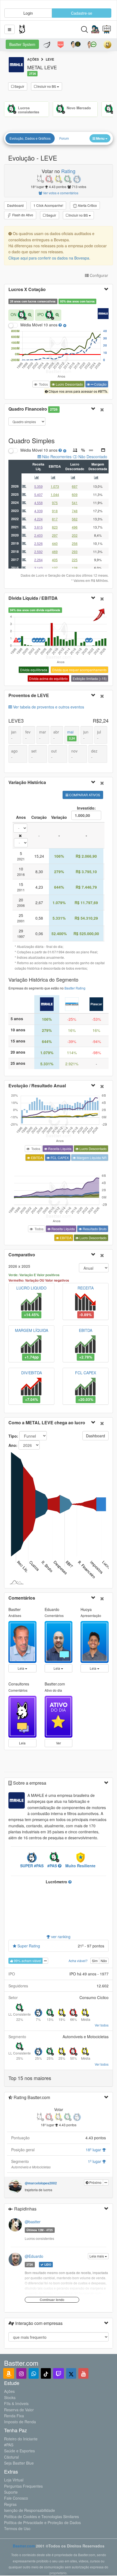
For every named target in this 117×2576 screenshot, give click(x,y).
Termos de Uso (17, 2528)
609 (75, 494)
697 (75, 486)
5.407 (39, 494)
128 (75, 568)
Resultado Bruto (94, 1229)
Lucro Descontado (69, 384)
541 (75, 503)
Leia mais (97, 2256)
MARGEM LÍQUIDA (32, 1330)
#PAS (9, 2445)
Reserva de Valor (19, 2410)
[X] (71, 2373)
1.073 (55, 486)
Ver (59, 1743)
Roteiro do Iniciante (21, 2439)
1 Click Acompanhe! (48, 205)
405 (55, 560)
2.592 (39, 552)
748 (75, 511)
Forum (64, 138)
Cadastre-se (82, 13)
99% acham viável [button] (27, 1961)
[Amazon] (9, 2373)
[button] (10, 29)
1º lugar (95, 2161)
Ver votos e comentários (60, 193)
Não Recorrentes (56, 457)
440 (55, 543)
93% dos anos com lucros (77, 301)
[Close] (102, 409)
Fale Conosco (16, 2498)
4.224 (39, 519)
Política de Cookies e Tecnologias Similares (41, 2516)
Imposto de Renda (20, 2422)
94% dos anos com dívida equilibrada (35, 610)
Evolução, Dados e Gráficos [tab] (30, 138)
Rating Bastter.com (31, 2097)
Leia (21, 1668)
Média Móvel (31, 325)
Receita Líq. (38, 466)
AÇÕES (33, 59)
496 (75, 527)
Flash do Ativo (22, 215)
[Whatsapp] (34, 2373)
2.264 (39, 560)
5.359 (39, 486)
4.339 (39, 511)
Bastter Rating (75, 988)
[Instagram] (21, 2373)
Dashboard (15, 205)
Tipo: (13, 1436)
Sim (95, 1961)
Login (28, 13)
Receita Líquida (59, 1149)
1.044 (55, 494)
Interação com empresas (38, 2323)
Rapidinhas (25, 2209)
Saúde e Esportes (19, 2451)
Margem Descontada (98, 466)
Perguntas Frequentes (23, 2486)
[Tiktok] (46, 2373)
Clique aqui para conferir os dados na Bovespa (49, 258)
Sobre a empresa (29, 1783)
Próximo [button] (95, 2182)
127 (55, 568)
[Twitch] (59, 2373)
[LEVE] (47, 1004)
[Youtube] (83, 2373)
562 (75, 519)
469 (55, 552)
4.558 (39, 503)
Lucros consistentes (29, 110)
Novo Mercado (79, 108)
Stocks (10, 2397)
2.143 (39, 568)
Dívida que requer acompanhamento (79, 670)
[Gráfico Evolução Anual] (38, 478)
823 (55, 527)
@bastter (33, 2222)
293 (75, 552)
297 (55, 535)
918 (55, 511)
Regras (10, 2504)
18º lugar (94, 2150)
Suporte (11, 2492)
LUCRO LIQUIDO (31, 1288)
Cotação (100, 384)
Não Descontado (92, 457)
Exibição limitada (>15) (90, 678)
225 (75, 560)
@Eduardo (34, 2256)
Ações (9, 2391)
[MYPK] (72, 1004)
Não (104, 1961)
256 (75, 543)
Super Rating (28, 1946)
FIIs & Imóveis (16, 2403)
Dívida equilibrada (34, 670)
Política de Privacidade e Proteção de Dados (42, 2522)
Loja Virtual (14, 2480)
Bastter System (22, 44)
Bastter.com (24, 2546)
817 (55, 519)
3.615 (39, 527)
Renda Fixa (14, 2416)
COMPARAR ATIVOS (84, 795)
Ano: (13, 1445)
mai (71, 735)
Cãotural (11, 2457)
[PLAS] (96, 1004)
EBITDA (55, 466)
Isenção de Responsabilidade (30, 2510)
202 (75, 535)
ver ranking (60, 1937)
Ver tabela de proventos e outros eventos (48, 707)
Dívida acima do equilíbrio (48, 678)
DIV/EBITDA (32, 1373)
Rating (68, 171)
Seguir (19, 86)
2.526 (39, 543)
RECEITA (86, 1288)
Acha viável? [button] (78, 1961)
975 (55, 503)
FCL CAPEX (59, 1158)
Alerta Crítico (87, 205)
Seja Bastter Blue (19, 2463)
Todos (43, 384)
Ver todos (102, 2025)
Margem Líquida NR (91, 1158)
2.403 (39, 535)
